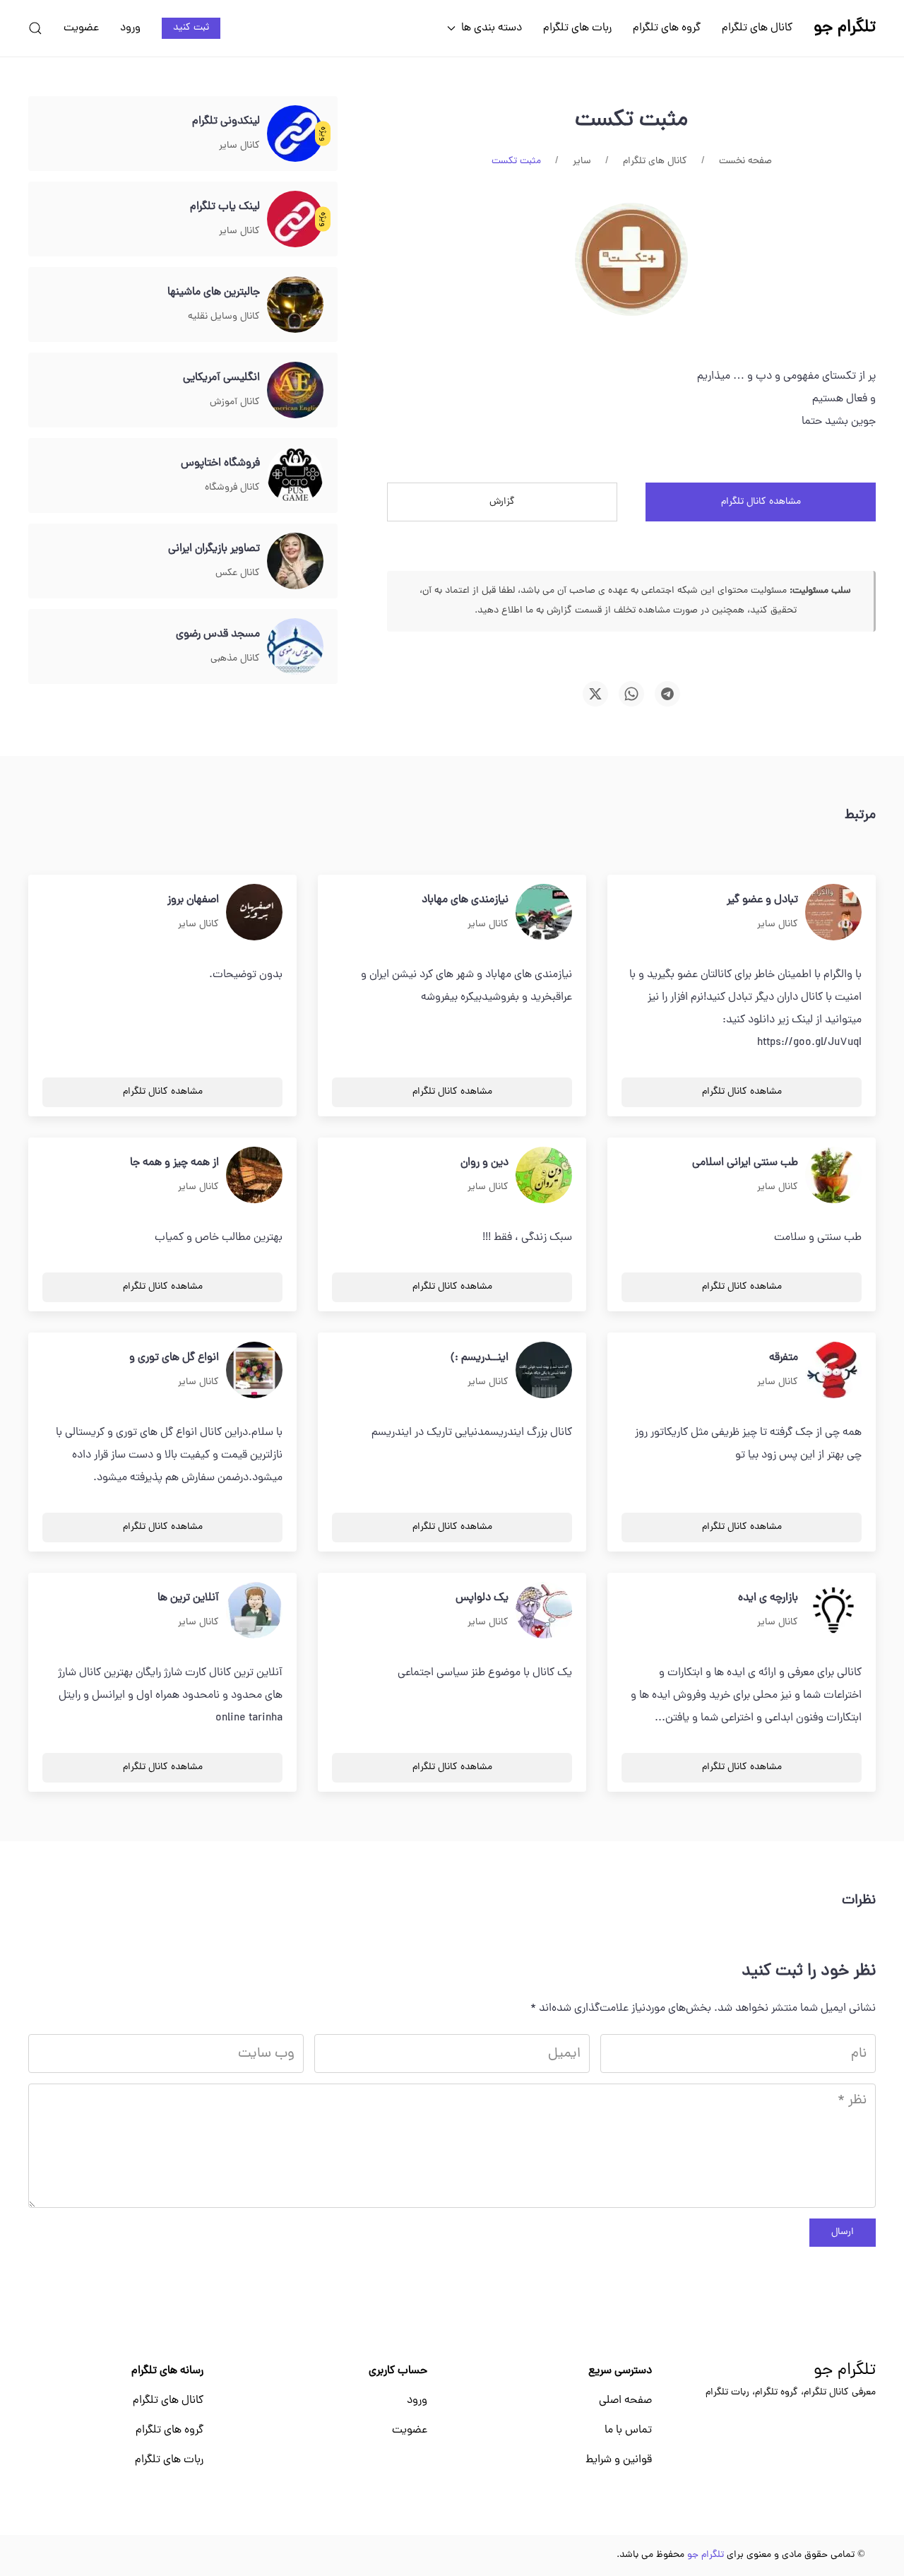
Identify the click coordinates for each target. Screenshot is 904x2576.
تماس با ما (628, 2430)
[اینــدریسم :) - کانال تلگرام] (544, 1371)
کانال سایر (239, 146)
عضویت (81, 28)
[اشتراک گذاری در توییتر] (595, 694)
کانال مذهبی (235, 659)
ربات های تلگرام (577, 28)
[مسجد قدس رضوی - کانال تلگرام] (295, 647)
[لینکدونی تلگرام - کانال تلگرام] (295, 134)
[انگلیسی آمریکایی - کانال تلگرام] (295, 391)
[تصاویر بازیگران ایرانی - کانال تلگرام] (295, 562)
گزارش (502, 502)
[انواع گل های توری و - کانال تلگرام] (254, 1371)
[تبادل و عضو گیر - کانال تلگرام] (833, 913)
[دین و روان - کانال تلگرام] (544, 1176)
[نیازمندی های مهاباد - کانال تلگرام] (544, 913)
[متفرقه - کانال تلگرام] (833, 1371)
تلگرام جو (845, 2371)
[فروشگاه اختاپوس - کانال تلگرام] (295, 476)
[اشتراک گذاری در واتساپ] (631, 694)
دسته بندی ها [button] (492, 28)
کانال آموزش (235, 402)
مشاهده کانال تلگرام (761, 502)
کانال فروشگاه (232, 488)
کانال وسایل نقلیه (224, 317)
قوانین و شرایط (619, 2460)
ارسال (843, 2232)
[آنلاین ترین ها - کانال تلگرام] (254, 1611)
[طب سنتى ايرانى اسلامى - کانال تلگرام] (833, 1176)
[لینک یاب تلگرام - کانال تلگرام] (295, 220)
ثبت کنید (191, 28)
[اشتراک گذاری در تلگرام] (667, 694)
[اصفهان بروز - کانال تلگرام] (254, 913)
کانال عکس (238, 573)
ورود (130, 28)
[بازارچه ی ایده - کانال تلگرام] (833, 1611)
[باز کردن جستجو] (35, 28)
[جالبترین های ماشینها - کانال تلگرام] (295, 305)
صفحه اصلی (625, 2401)
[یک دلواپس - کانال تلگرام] (544, 1611)
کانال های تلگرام (757, 28)
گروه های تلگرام (667, 28)
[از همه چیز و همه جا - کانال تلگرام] (254, 1176)
